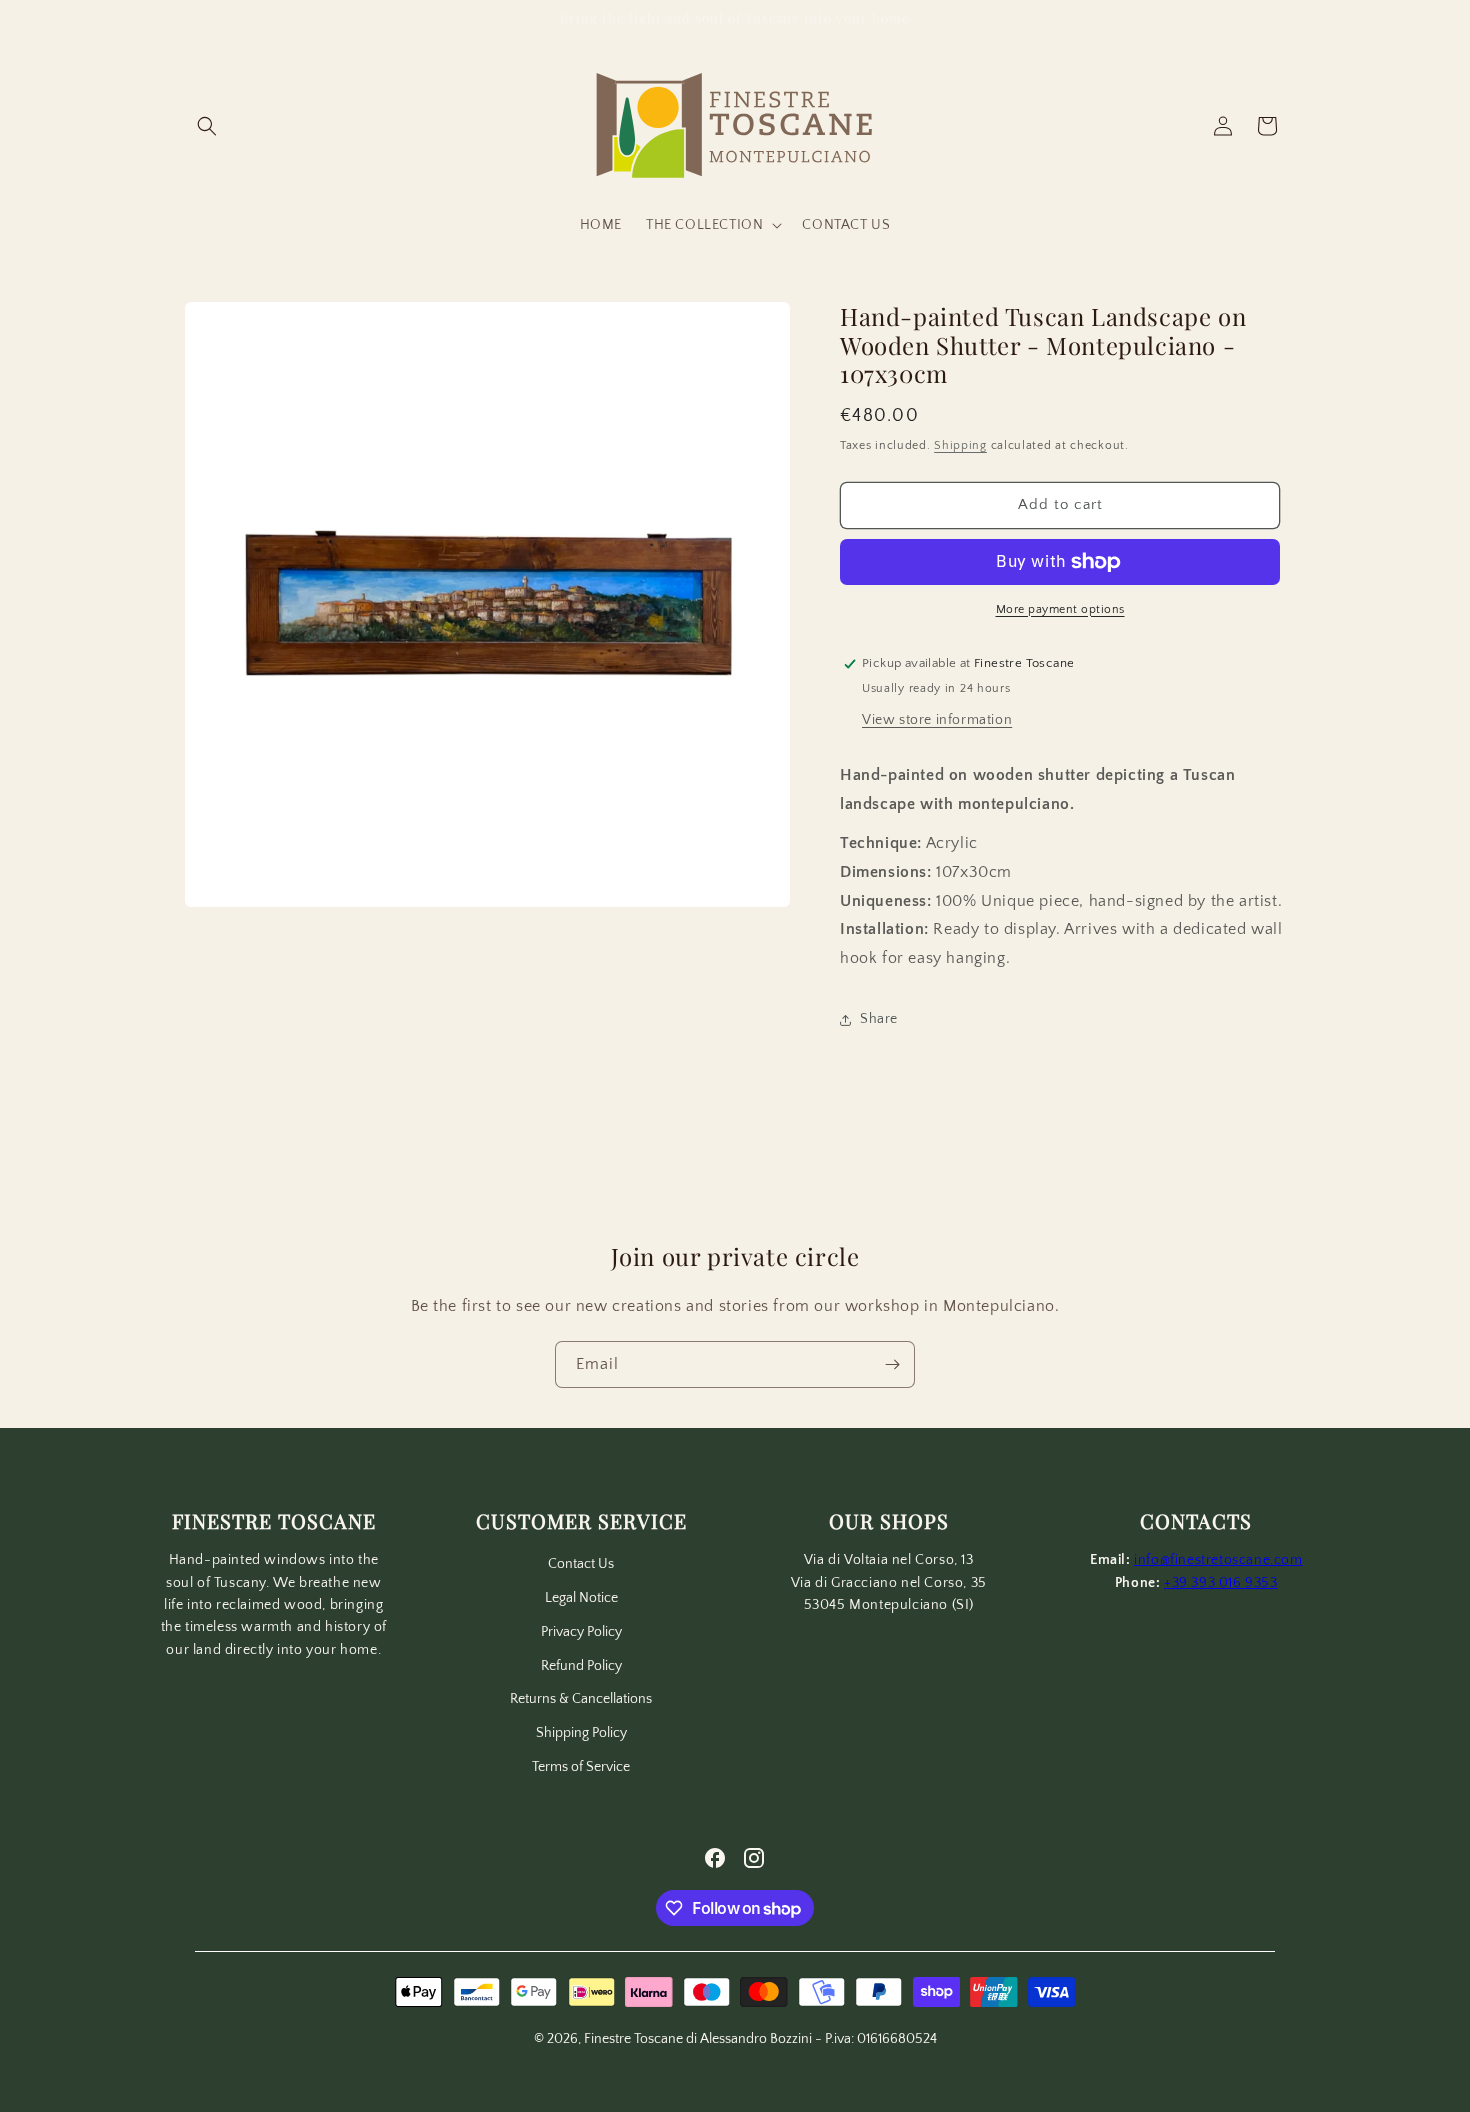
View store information (937, 720)
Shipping (960, 445)
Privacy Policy (581, 1632)
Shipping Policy (581, 1733)
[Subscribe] (892, 1364)
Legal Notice (581, 1598)
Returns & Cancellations (581, 1699)
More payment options (1060, 609)
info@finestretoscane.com (1218, 1560)
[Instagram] (754, 1858)
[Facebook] (715, 1858)
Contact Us (581, 1564)
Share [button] (879, 1019)
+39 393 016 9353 (1221, 1583)
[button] (207, 126)
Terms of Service (581, 1767)
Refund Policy (581, 1666)
